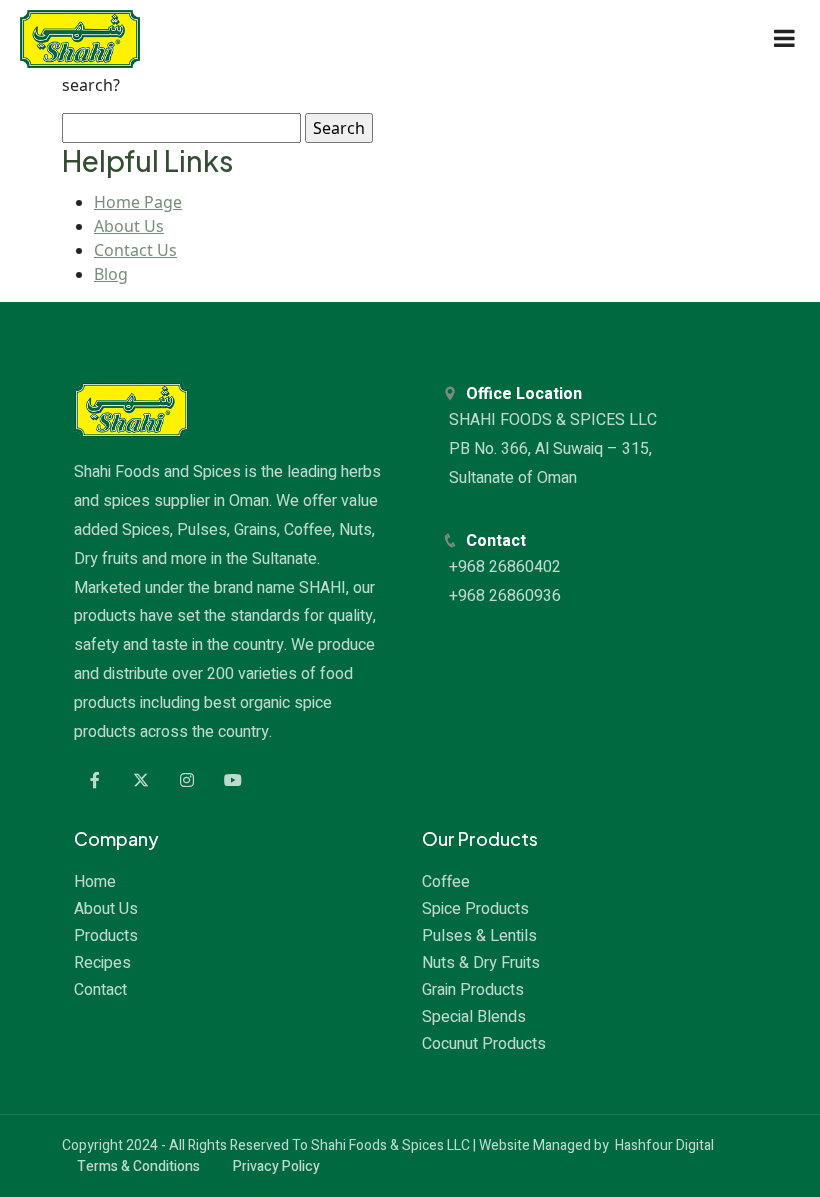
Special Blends (474, 1017)
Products (106, 936)
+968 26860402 (507, 567)
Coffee (446, 882)
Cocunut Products (484, 1044)
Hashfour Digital (664, 1145)
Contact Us (135, 250)
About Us (129, 226)
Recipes (102, 963)
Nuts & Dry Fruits (481, 963)
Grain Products (473, 990)
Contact (100, 990)
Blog (111, 274)
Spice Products (475, 909)
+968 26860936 (507, 596)
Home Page (138, 202)
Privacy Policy (276, 1166)
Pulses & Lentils (479, 936)
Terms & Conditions (138, 1166)
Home (95, 882)
